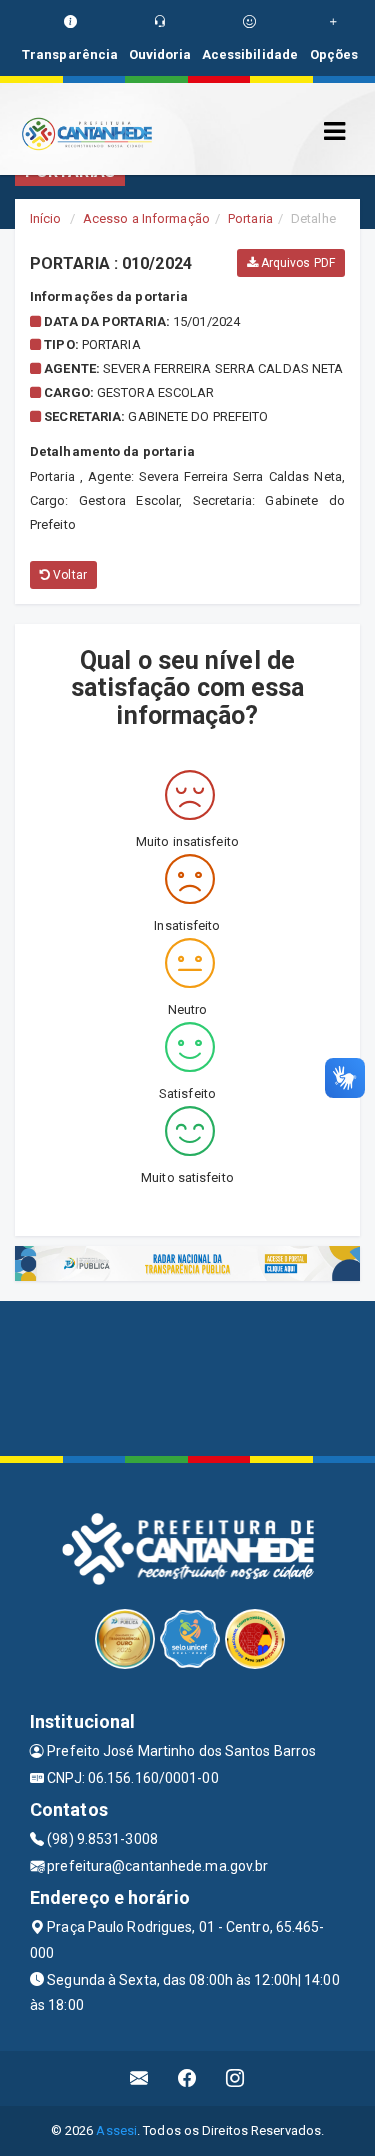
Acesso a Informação (146, 218)
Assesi (116, 2130)
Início (46, 218)
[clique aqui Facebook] (187, 2078)
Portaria (250, 218)
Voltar (68, 575)
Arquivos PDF (296, 263)
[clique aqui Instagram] (235, 2078)
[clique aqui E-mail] (139, 2078)
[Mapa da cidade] (187, 1376)
